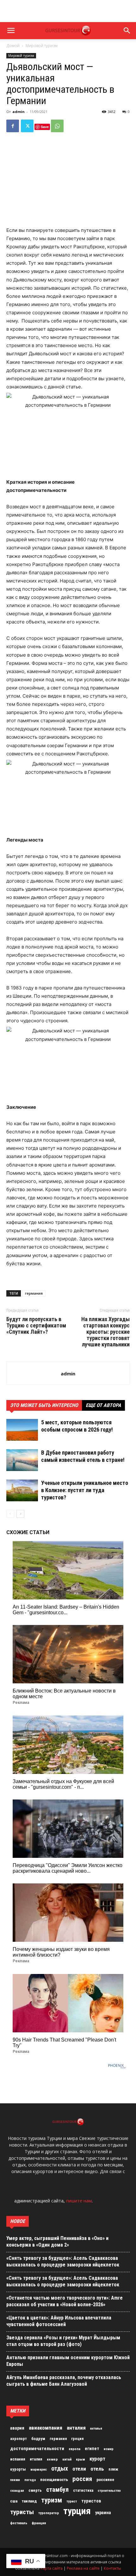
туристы (22, 2512)
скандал (17, 2490)
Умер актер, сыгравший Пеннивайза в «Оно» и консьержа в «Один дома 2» (57, 2242)
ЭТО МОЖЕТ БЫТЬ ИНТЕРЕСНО (44, 1405)
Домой (13, 46)
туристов (91, 2501)
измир (109, 2449)
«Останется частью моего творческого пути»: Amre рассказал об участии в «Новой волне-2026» (65, 2301)
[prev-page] (10, 1514)
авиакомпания (46, 2428)
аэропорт (19, 2439)
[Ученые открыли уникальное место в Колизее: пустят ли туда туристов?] (22, 1490)
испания (18, 2459)
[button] (11, 31)
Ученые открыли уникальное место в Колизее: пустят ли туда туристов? (85, 1490)
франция (39, 2523)
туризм (52, 2500)
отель (97, 2469)
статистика (83, 2490)
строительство (109, 2491)
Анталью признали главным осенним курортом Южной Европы (68, 2361)
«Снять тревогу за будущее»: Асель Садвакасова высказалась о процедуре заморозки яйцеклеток (63, 2261)
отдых (60, 2469)
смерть (35, 2490)
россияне (105, 2480)
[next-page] (20, 1514)
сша (14, 2501)
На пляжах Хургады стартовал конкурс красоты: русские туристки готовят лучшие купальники (105, 1332)
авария (17, 2428)
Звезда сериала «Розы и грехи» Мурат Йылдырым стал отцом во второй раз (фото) (63, 2341)
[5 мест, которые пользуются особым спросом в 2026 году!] (22, 1430)
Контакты (112, 2568)
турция (77, 2511)
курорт (97, 2459)
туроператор (49, 2513)
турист (72, 2501)
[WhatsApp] (57, 126)
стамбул (57, 2490)
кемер (52, 2459)
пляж (113, 2469)
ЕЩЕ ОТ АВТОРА (103, 1405)
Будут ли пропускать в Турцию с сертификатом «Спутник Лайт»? (36, 1326)
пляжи (15, 2480)
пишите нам (79, 2201)
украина (103, 2513)
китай (67, 2459)
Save (45, 127)
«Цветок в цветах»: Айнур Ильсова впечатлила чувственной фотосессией (59, 2321)
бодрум (38, 2439)
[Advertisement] (68, 11)
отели (79, 2469)
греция (77, 2439)
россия (82, 2479)
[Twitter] (27, 126)
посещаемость (54, 2480)
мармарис (39, 2469)
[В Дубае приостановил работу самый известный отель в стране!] (22, 1460)
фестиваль (19, 2523)
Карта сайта (52, 2568)
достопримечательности (37, 2449)
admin (19, 112)
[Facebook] (13, 126)
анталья (96, 2428)
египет (92, 2449)
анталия (76, 2428)
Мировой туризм (42, 46)
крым (80, 2459)
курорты (18, 2469)
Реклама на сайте (83, 2568)
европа (74, 2449)
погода (30, 2480)
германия (34, 1293)
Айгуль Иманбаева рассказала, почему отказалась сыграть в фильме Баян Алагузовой (64, 2381)
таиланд (29, 2501)
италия (36, 2459)
